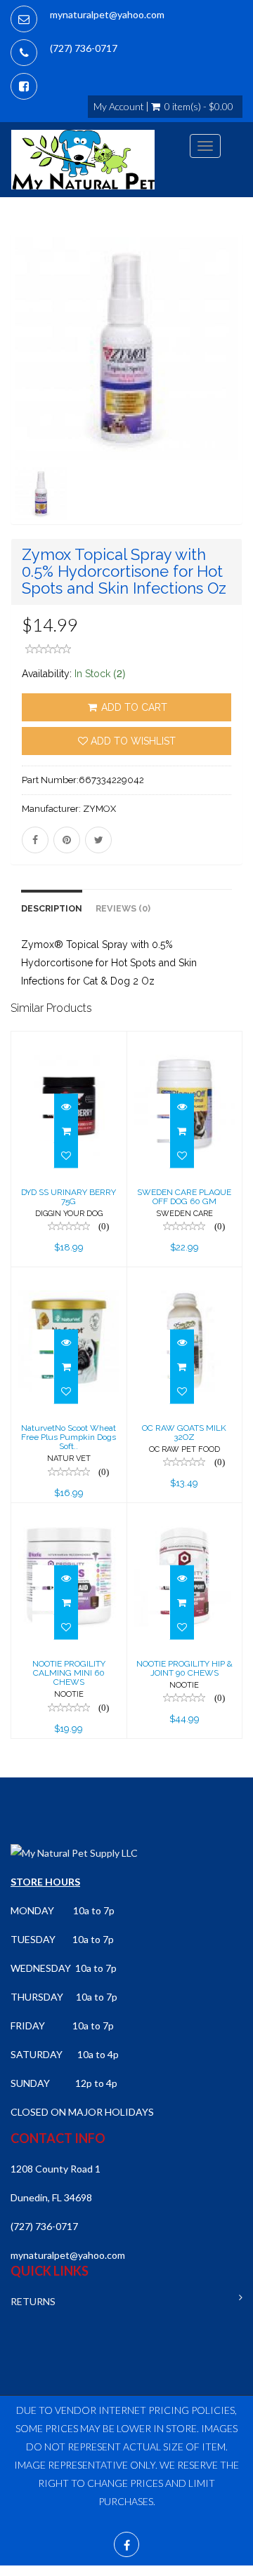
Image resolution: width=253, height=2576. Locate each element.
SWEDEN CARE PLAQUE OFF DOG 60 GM (184, 1197)
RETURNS (33, 2301)
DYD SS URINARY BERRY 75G (69, 1197)
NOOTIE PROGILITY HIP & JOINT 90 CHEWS (184, 1668)
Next (236, 399)
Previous (21, 399)
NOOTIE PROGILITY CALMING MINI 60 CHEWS (69, 1673)
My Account (119, 107)
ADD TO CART (133, 707)
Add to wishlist (132, 741)
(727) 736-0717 (84, 48)
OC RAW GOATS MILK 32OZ (184, 1433)
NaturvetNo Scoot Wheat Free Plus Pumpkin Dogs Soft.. (69, 1437)
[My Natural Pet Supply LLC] (83, 160)
